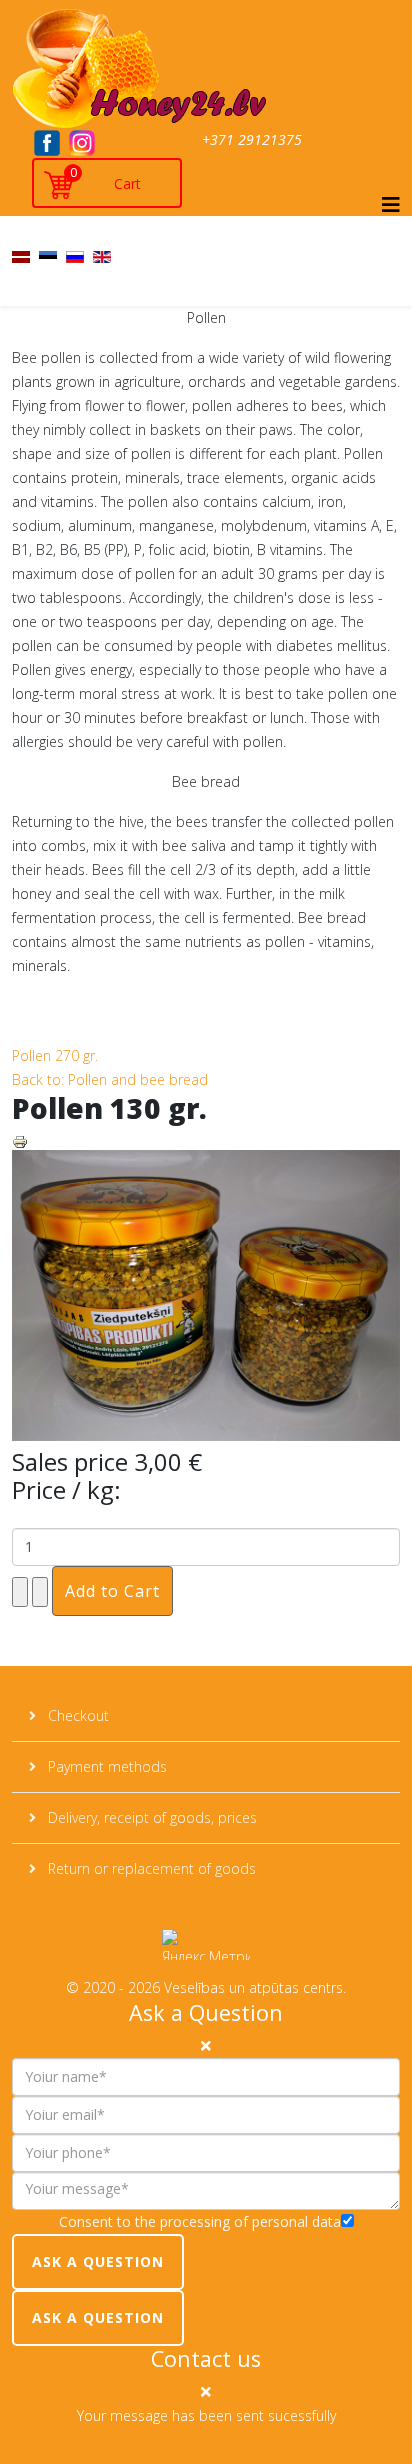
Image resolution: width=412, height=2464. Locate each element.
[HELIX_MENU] (391, 204)
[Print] (206, 1142)
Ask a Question (98, 2261)
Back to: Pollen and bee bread (110, 1079)
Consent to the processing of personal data (200, 2221)
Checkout (76, 1715)
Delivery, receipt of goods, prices (150, 1817)
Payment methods (105, 1766)
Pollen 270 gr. (55, 1055)
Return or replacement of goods (150, 1868)
